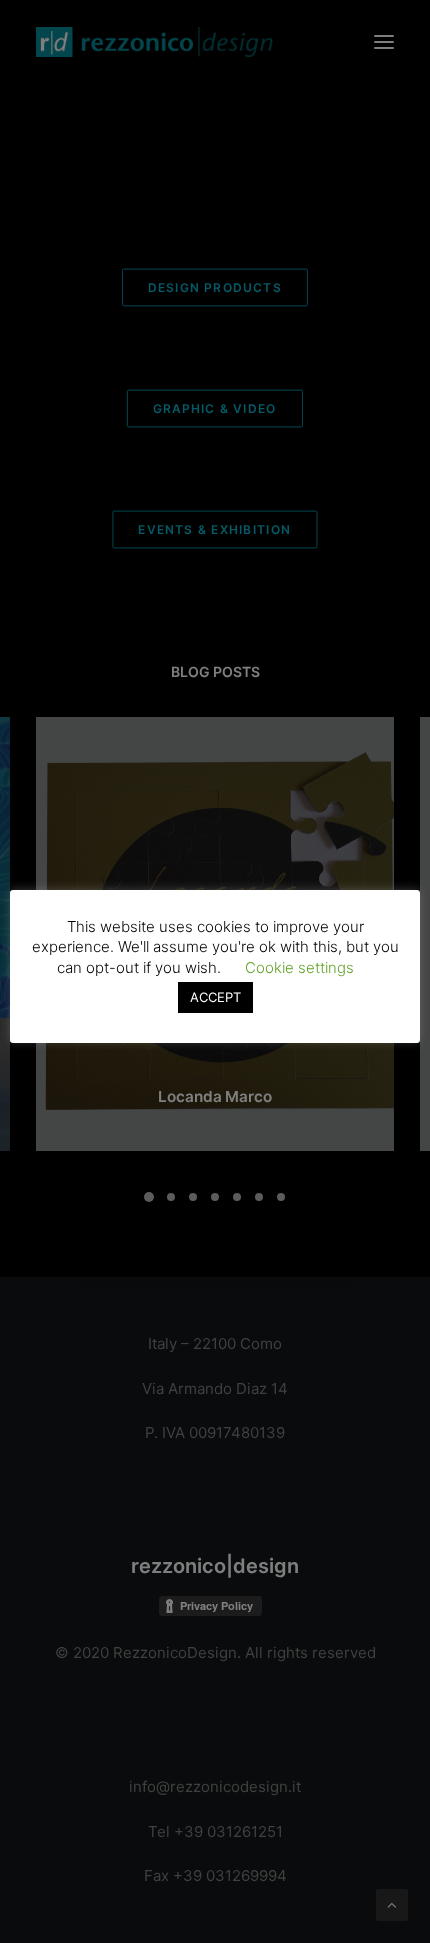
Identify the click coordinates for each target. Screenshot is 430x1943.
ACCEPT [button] (215, 997)
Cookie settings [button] (299, 967)
